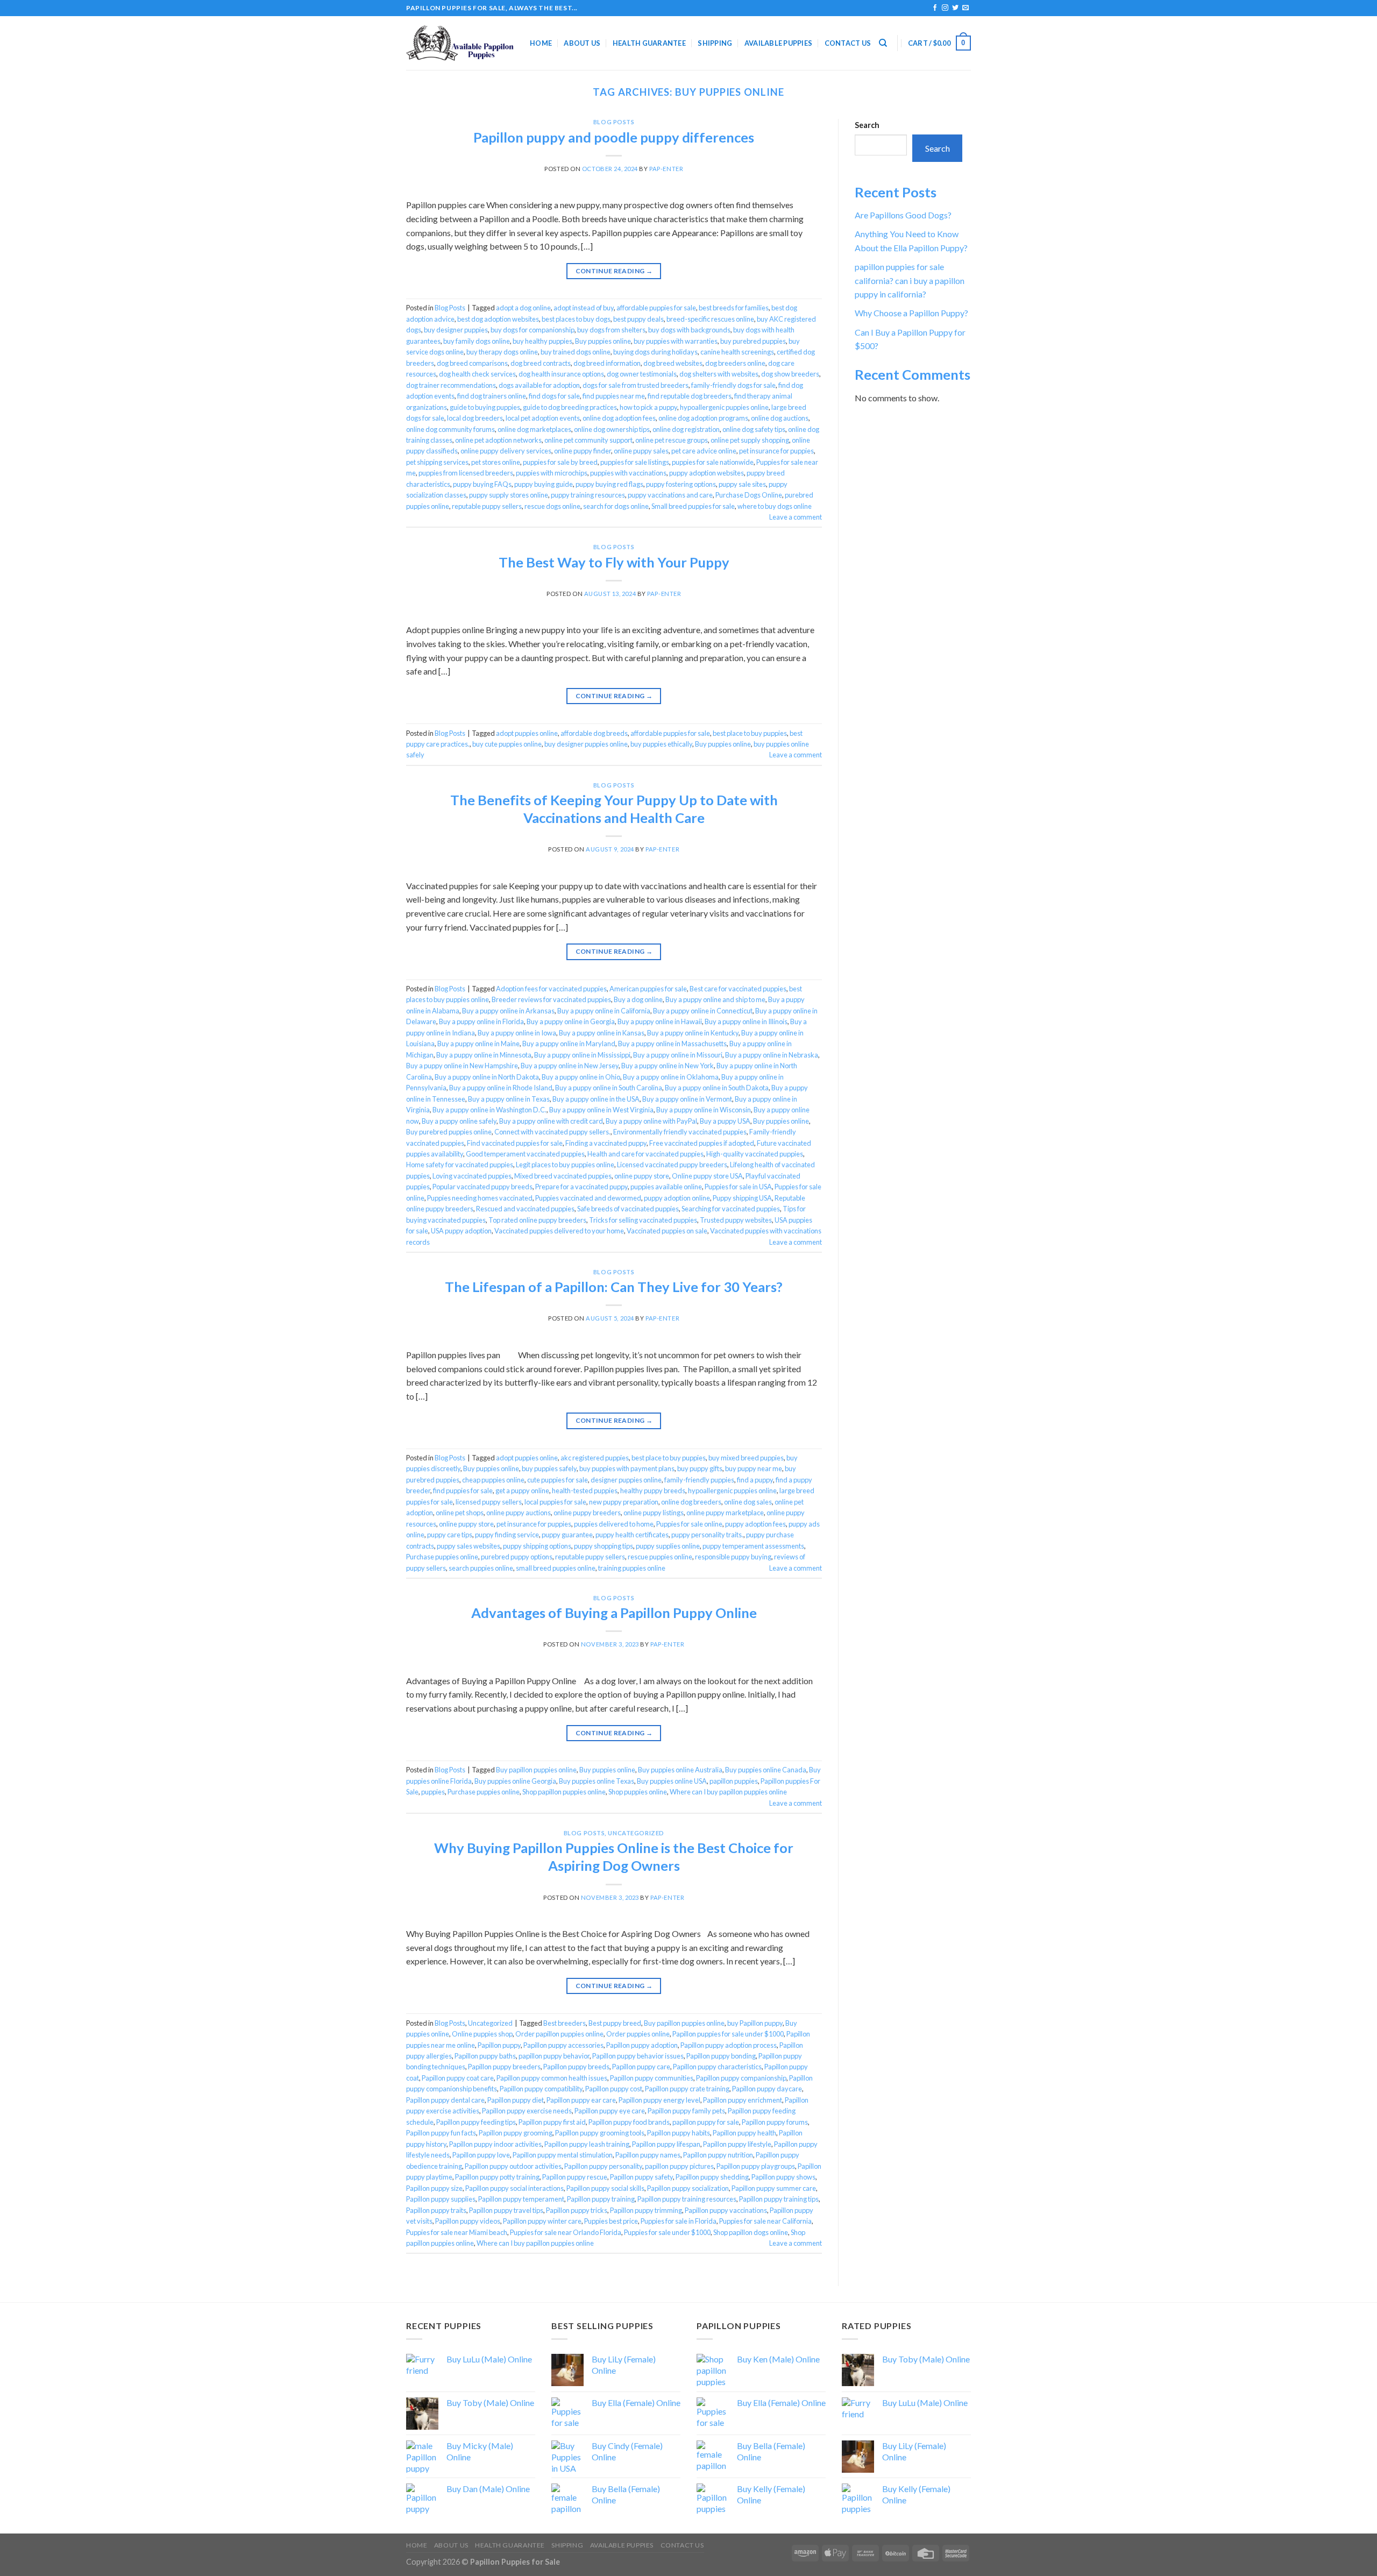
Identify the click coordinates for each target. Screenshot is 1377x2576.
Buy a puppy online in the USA (596, 1099)
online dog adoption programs (703, 418)
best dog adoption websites (498, 319)
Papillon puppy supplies (441, 2199)
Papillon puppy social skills (605, 2188)
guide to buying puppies (485, 407)
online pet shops (460, 1513)
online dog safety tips (754, 429)
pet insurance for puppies (776, 451)
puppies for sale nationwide (713, 462)
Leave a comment (796, 517)
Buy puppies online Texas (597, 1781)
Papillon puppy (499, 2045)
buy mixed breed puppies (746, 1458)
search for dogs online (616, 506)
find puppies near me (614, 396)
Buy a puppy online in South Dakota (717, 1088)
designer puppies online (626, 1480)
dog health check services (477, 374)
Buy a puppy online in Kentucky (693, 1033)
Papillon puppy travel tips (506, 2210)
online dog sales (748, 1502)
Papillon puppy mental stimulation (563, 2155)
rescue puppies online (660, 1557)
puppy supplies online (668, 1546)
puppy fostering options (681, 484)
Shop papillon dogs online (751, 2232)
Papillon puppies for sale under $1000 (728, 2034)
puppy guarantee (567, 1535)
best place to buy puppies (750, 733)
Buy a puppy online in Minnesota (484, 1055)
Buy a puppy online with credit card (551, 1121)
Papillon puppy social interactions (514, 2188)
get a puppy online (522, 1491)
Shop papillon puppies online (564, 1792)
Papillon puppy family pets (686, 2111)
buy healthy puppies (542, 341)
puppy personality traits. (707, 1535)
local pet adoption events (543, 418)
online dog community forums (450, 429)
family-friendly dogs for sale (733, 385)
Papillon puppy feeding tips (476, 2122)
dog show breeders (790, 374)
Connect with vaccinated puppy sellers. (552, 1132)
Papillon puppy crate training (687, 2089)
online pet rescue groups (672, 440)
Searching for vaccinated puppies (731, 1209)
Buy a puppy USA (725, 1121)
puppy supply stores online (509, 495)
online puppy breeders (587, 1513)
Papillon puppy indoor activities (495, 2144)
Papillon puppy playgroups (756, 2166)
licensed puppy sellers (489, 1502)
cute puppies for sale (558, 1480)
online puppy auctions (519, 1513)
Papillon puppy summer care (774, 2188)
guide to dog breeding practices (570, 407)
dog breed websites (673, 363)
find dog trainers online (492, 396)
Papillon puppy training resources (687, 2199)
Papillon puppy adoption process (729, 2045)
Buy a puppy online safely (459, 1121)
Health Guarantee (649, 43)
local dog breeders (475, 418)
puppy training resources (588, 495)
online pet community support (588, 440)
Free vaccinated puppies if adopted (702, 1143)
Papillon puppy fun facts (441, 2133)
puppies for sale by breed (560, 462)
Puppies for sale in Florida (679, 2221)
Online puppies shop (482, 2034)
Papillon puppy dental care (445, 2100)
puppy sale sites (742, 484)
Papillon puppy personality (603, 2166)
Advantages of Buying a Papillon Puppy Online (614, 1613)
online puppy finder (583, 451)
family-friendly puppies (699, 1480)
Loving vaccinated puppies (472, 1176)
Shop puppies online (638, 1792)
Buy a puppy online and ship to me (715, 999)
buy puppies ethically (661, 744)
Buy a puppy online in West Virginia (601, 1110)
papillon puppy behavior (554, 2056)
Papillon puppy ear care (581, 2100)
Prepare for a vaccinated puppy (581, 1187)
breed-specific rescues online (710, 319)
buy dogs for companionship (533, 330)
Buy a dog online (638, 999)
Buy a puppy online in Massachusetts (672, 1044)
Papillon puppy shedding (712, 2177)
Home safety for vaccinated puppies (460, 1165)
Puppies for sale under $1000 (667, 2232)
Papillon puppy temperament (521, 2199)
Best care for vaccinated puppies (738, 989)
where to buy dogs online (775, 506)
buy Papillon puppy (755, 2023)
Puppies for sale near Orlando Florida (566, 2232)
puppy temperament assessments (753, 1546)
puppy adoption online (677, 1198)
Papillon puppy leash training (587, 2144)
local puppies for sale (555, 1502)
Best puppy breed (615, 2023)
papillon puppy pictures (679, 2166)
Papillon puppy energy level (659, 2100)
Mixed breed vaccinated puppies (563, 1176)
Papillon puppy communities (652, 2078)
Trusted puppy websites (736, 1220)
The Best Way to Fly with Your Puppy (614, 562)
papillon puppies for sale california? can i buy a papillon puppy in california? (910, 280)
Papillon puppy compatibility (541, 2089)
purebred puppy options (517, 1557)
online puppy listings (654, 1513)
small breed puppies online (556, 1568)
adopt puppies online (527, 733)
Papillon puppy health (744, 2133)
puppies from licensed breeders (466, 473)
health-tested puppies (585, 1491)
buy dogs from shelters (611, 330)
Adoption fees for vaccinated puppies (551, 989)
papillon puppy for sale (706, 2122)
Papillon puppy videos (468, 2221)
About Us (582, 43)
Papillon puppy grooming (516, 2133)
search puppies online (481, 1568)
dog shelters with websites (719, 374)
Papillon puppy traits (436, 2210)
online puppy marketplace (725, 1513)
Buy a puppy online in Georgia (571, 1021)
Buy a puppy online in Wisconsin (704, 1110)
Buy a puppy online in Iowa (517, 1033)
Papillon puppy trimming (646, 2210)
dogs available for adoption (539, 385)
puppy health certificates (632, 1535)
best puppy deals (638, 319)
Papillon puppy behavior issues (638, 2056)
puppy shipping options (537, 1546)
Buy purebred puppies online (449, 1132)
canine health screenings (737, 352)
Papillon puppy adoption (642, 2045)
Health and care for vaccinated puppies (645, 1154)
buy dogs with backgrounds (689, 330)
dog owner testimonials (642, 374)
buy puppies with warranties (676, 341)
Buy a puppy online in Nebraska (772, 1055)
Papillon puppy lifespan (666, 2144)
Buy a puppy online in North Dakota (487, 1077)
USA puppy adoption (461, 1231)
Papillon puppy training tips (779, 2199)
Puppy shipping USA (742, 1198)
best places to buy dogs (576, 319)
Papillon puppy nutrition (718, 2155)
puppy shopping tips (604, 1546)
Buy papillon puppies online (536, 1770)
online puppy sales (641, 451)
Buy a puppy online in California (604, 1011)
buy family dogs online (477, 341)
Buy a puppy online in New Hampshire (462, 1066)
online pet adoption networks (498, 440)
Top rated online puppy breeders (537, 1220)
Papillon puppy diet (516, 2100)
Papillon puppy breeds (576, 2067)
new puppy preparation (624, 1502)
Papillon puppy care (641, 2067)
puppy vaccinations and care (670, 495)
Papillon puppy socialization (688, 2188)
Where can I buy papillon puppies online (728, 1792)
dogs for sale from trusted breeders (636, 385)
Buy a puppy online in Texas (509, 1099)
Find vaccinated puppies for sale (515, 1143)
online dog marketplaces (534, 429)
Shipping (715, 43)
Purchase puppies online (442, 1557)
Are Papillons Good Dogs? (903, 215)
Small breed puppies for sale (693, 506)
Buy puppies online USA (672, 1781)
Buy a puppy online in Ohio (581, 1077)
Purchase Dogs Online (749, 495)
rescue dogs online (552, 506)
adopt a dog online (523, 308)
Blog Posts (614, 122)
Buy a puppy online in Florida (481, 1021)
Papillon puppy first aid (552, 2122)
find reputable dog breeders (690, 396)
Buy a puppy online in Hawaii (660, 1021)
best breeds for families (734, 308)
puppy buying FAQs (482, 484)
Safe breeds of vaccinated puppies (628, 1209)
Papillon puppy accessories (563, 2045)
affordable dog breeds (594, 733)
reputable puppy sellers (487, 506)
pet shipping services (437, 462)
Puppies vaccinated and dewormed (588, 1198)
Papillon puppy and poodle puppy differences (614, 137)
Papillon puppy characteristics (717, 2067)
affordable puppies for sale (656, 308)
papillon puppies (734, 1781)
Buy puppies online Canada (766, 1770)
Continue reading (614, 271)
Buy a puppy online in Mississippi (582, 1055)
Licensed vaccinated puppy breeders (672, 1165)
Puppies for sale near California (765, 2221)
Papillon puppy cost (614, 2089)
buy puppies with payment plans (627, 1468)
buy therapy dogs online (502, 352)
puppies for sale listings (635, 462)
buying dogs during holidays (655, 352)
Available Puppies (778, 43)
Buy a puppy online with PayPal (651, 1121)
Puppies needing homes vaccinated (480, 1198)
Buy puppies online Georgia (515, 1781)
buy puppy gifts (700, 1468)
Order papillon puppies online (559, 2034)
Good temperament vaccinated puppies (525, 1154)
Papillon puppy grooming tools (600, 2133)
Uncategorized (636, 1833)
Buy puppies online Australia (680, 1770)
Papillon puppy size (434, 2188)
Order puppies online (638, 2034)
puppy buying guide (544, 484)
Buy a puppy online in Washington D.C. (489, 1110)
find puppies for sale (463, 1491)
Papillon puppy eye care (610, 2111)
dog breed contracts (541, 363)
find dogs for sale (554, 396)
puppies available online (666, 1187)
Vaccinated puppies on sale (667, 1231)
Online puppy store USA (707, 1176)
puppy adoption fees (755, 1524)
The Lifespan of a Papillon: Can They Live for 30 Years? (614, 1287)
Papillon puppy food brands (629, 2122)
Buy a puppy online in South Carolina (609, 1088)
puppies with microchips (552, 473)
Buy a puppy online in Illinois (746, 1021)
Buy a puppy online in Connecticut (703, 1011)
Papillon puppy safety (641, 2177)
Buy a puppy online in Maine (478, 1044)
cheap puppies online (493, 1480)
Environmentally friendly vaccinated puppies (680, 1132)
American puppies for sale (648, 989)
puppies (433, 1792)
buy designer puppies (456, 330)
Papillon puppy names (648, 2155)
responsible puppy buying (733, 1557)
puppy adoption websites (707, 473)
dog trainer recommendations (451, 385)
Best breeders (565, 2023)
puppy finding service (507, 1535)
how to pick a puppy (648, 407)
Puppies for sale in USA (738, 1187)
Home (541, 43)
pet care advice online (704, 451)
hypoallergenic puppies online (724, 407)
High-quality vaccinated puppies (755, 1154)
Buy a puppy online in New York (668, 1066)
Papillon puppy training (601, 2199)
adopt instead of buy (584, 308)
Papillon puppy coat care (458, 2078)
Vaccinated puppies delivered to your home (559, 1231)
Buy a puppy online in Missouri (678, 1055)
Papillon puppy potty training (497, 2177)
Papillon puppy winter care (542, 2221)
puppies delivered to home (614, 1524)
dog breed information (607, 363)
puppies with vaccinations (628, 473)
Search (867, 125)
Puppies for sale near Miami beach (457, 2232)
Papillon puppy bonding (721, 2056)
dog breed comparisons (472, 363)
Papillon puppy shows (783, 2177)
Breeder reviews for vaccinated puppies (551, 999)
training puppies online (632, 1568)
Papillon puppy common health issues (552, 2078)
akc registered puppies (595, 1458)
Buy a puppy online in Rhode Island (501, 1088)
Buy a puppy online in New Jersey (570, 1066)
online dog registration (686, 429)
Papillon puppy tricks (577, 2210)
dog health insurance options (561, 374)
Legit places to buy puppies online (565, 1165)
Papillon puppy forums (775, 2122)
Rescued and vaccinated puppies (525, 1209)
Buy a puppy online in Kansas (602, 1033)
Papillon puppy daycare (767, 2089)
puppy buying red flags (609, 484)
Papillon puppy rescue (575, 2177)
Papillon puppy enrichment (743, 2100)
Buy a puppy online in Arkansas (508, 1011)
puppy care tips (450, 1535)
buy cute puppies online (507, 744)
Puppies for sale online (689, 1524)
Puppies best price (611, 2221)
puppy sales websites (469, 1546)
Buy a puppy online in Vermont (687, 1099)
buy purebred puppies (753, 341)
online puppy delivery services (506, 451)
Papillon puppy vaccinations (726, 2210)
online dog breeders (691, 1502)
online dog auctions (780, 418)
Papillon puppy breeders (504, 2067)
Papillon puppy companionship (741, 2078)
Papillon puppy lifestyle (737, 2144)
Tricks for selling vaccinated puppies (643, 1220)
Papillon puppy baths (485, 2056)
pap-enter (666, 169)
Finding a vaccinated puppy (606, 1143)
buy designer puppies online (586, 744)
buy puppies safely (549, 1468)
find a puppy (755, 1480)
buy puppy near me (754, 1468)
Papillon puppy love (481, 2155)
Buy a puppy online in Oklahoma (671, 1077)
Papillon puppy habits (679, 2133)
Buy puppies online (603, 341)
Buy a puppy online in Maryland (569, 1044)
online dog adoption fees (619, 418)
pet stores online (496, 462)
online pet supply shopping (750, 440)
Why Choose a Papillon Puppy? (911, 313)
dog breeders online (735, 363)
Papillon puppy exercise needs (527, 2111)
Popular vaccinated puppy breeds (482, 1187)
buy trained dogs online (576, 352)
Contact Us (848, 43)
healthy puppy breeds (653, 1491)
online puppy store (642, 1176)
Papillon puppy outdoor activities (513, 2166)
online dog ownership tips (612, 429)
